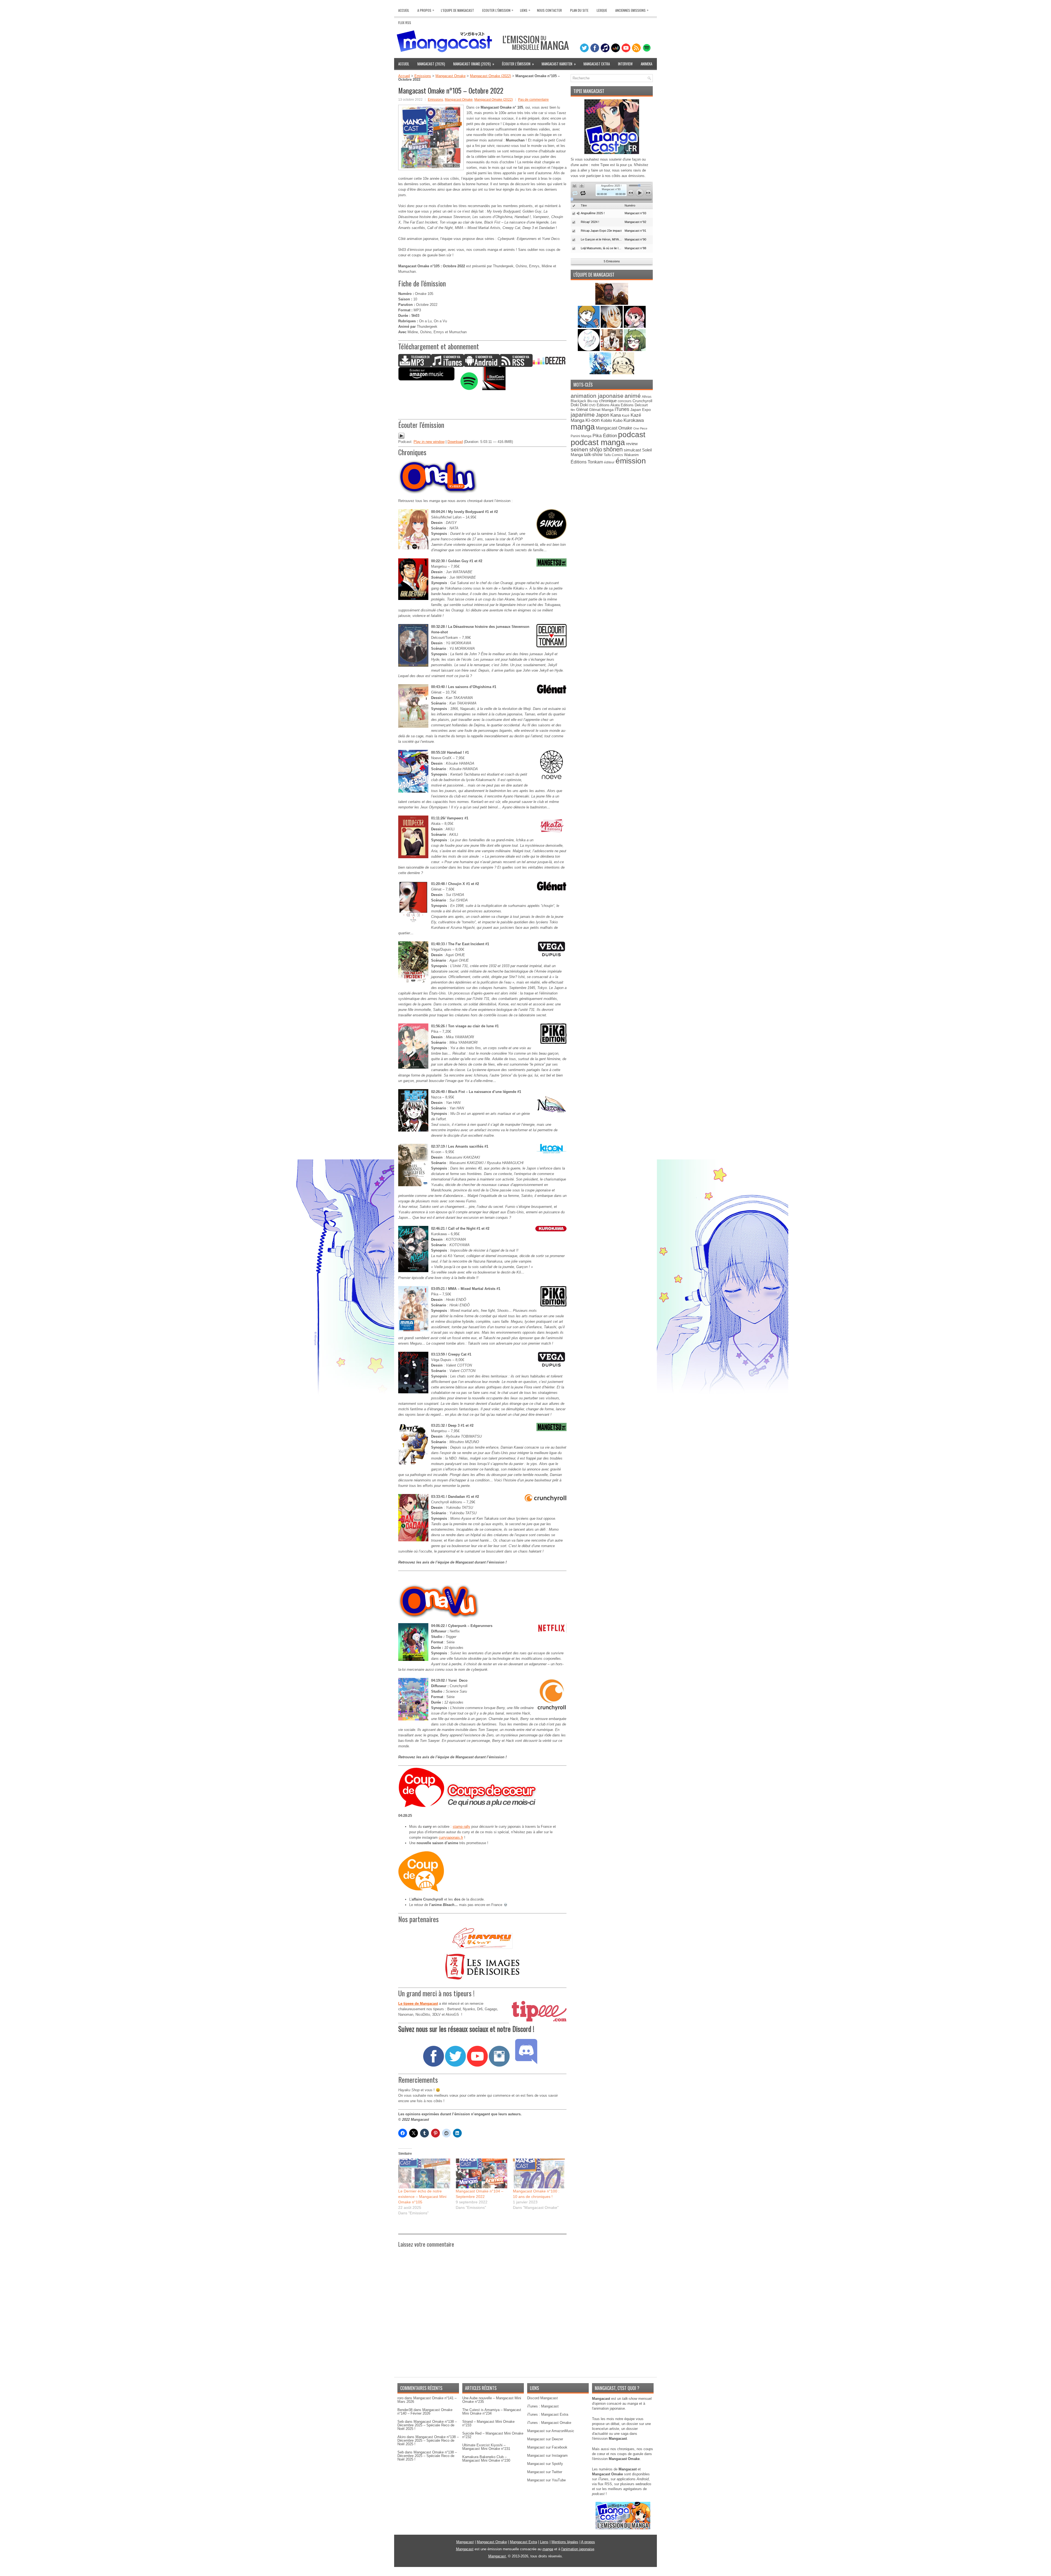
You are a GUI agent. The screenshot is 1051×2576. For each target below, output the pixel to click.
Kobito (606, 420)
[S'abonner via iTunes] (447, 366)
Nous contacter (549, 10)
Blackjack (578, 401)
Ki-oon (593, 420)
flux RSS (605, 2484)
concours (625, 401)
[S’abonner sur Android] (482, 366)
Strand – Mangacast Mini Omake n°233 (488, 2423)
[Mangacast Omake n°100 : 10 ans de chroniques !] (539, 2173)
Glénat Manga (601, 410)
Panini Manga (581, 436)
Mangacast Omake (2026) (474, 64)
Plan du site (579, 10)
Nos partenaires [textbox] (418, 1919)
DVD (592, 405)
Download (455, 442)
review (632, 444)
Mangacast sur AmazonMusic (551, 2431)
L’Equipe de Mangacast (457, 10)
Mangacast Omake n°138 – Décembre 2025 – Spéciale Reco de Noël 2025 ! (427, 2425)
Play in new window (429, 442)
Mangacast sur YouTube (546, 2480)
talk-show (593, 455)
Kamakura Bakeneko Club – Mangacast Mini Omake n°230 (486, 2459)
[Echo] (601, 373)
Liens (525, 10)
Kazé (626, 416)
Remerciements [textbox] (418, 2080)
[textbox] (482, 2029)
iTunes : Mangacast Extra (548, 2414)
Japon (603, 415)
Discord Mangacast (542, 2398)
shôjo (596, 449)
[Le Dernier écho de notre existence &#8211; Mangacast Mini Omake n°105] (424, 2173)
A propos (588, 2542)
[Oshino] (612, 350)
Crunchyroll (642, 401)
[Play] (401, 438)
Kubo (618, 420)
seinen (579, 449)
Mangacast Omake (451, 76)
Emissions (423, 76)
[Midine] (635, 327)
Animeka (646, 64)
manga (583, 427)
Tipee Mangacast (589, 91)
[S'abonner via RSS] (516, 366)
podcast (632, 435)
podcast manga (598, 442)
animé (633, 396)
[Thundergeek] (589, 327)
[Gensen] (623, 373)
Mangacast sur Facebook (547, 2447)
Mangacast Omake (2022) (490, 76)
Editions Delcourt (634, 405)
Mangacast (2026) (431, 64)
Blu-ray (593, 401)
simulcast (632, 450)
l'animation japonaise (578, 2549)
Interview (625, 64)
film (573, 410)
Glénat (582, 409)
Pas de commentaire (533, 100)
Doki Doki (579, 405)
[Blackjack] (612, 327)
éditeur (609, 462)
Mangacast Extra (597, 64)
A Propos (426, 10)
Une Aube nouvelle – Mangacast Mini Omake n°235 (492, 2400)
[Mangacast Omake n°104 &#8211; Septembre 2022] (482, 2173)
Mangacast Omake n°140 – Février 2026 (425, 2412)
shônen (613, 449)
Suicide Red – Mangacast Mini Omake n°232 (493, 2435)
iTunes (622, 409)
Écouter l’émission (518, 64)
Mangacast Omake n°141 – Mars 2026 (427, 2400)
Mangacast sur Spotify (545, 2464)
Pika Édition (605, 436)
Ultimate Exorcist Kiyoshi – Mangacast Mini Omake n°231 (486, 2447)
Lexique (602, 10)
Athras (647, 397)
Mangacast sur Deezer (545, 2439)
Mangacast (465, 2542)
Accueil (404, 10)
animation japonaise (597, 396)
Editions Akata (608, 405)
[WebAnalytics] (525, 2574)
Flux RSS (405, 23)
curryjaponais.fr (451, 1837)
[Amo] (635, 350)
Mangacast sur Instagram (547, 2455)
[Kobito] (612, 304)
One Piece (640, 428)
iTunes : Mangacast (543, 2406)
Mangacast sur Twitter (545, 2472)
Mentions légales (565, 2542)
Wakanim (631, 455)
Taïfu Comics (613, 455)
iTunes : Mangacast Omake (549, 2423)
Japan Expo (641, 410)
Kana (616, 415)
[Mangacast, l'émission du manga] (623, 2528)
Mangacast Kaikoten (559, 64)
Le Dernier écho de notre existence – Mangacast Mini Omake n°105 (422, 2197)
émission (631, 461)
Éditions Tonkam (587, 462)
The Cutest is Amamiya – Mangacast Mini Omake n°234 (492, 2412)
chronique (608, 401)
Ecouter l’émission (498, 10)
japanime (583, 415)
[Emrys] (589, 350)
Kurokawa (634, 420)
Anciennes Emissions (632, 10)
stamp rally (461, 1827)
